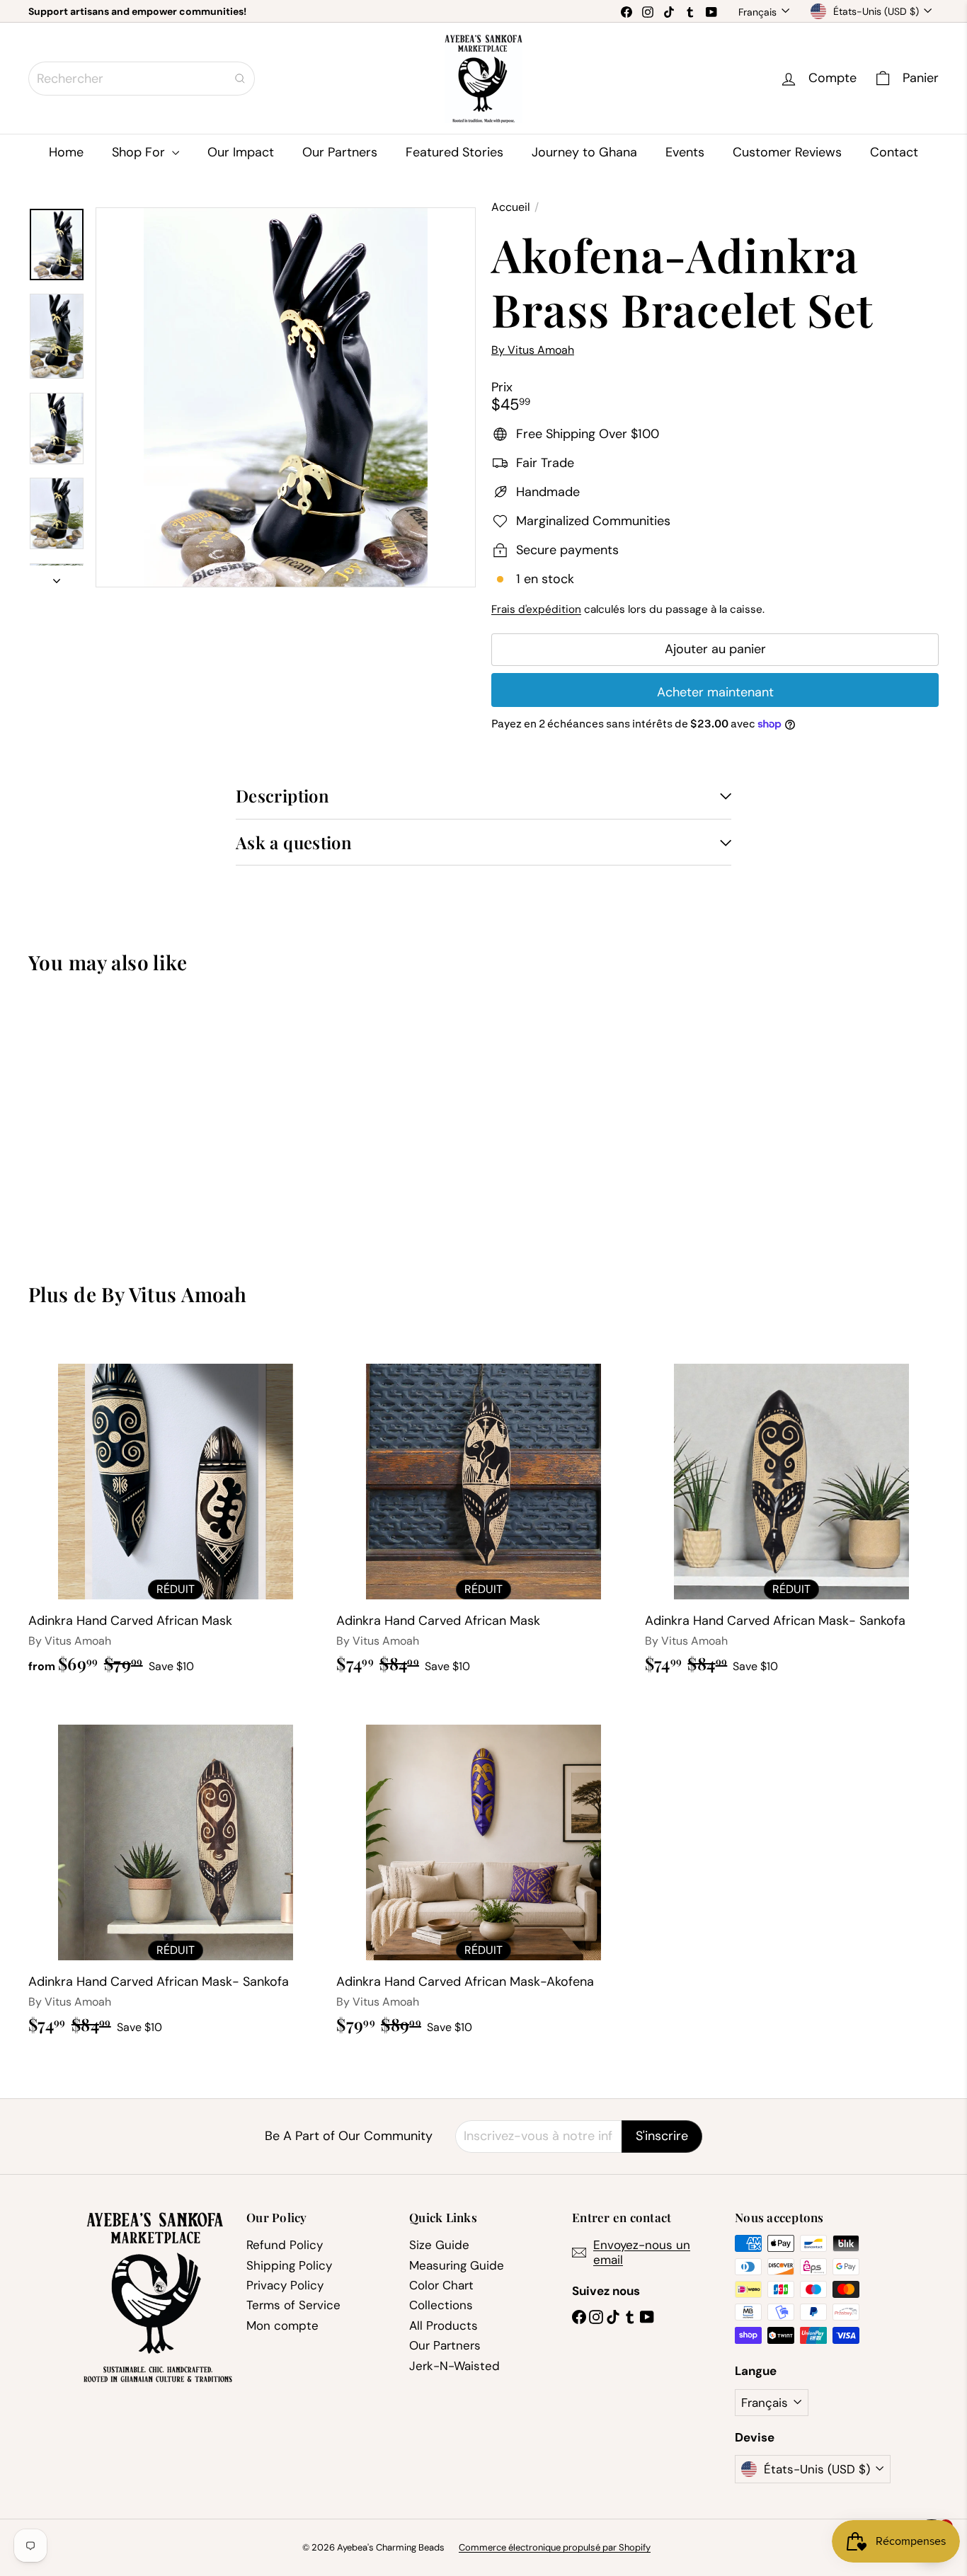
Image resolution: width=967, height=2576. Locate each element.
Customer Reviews (787, 152)
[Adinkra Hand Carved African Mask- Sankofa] (792, 1511)
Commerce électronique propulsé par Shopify (555, 2547)
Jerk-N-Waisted (454, 2366)
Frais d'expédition (536, 609)
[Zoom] (286, 397)
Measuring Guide (457, 2265)
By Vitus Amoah (174, 1294)
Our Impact (241, 152)
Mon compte (282, 2325)
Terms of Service (293, 2305)
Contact (894, 152)
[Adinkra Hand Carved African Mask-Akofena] (483, 1872)
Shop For (140, 152)
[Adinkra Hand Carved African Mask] (175, 1512)
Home (66, 152)
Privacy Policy (285, 2285)
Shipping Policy (289, 2265)
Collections (441, 2305)
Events (685, 152)
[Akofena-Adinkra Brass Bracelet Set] (98, 1118)
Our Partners (340, 152)
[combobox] (142, 79)
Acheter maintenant (715, 692)
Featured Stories (454, 152)
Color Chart (441, 2285)
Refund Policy (285, 2245)
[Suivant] (57, 576)
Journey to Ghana (584, 152)
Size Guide (439, 2245)
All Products (444, 2325)
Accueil (511, 207)
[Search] (240, 79)
